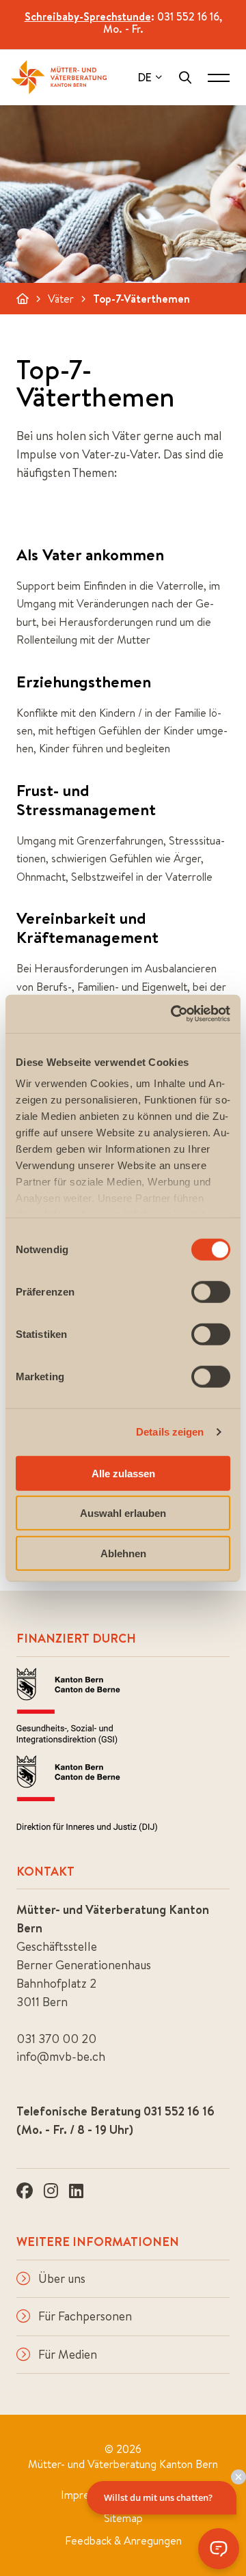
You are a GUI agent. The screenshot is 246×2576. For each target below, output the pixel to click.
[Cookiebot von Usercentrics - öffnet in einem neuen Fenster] (174, 1014)
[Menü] (219, 77)
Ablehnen (123, 1553)
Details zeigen (170, 1432)
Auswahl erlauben (123, 1513)
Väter (61, 299)
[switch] (211, 1291)
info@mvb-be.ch (61, 2056)
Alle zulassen (123, 1473)
